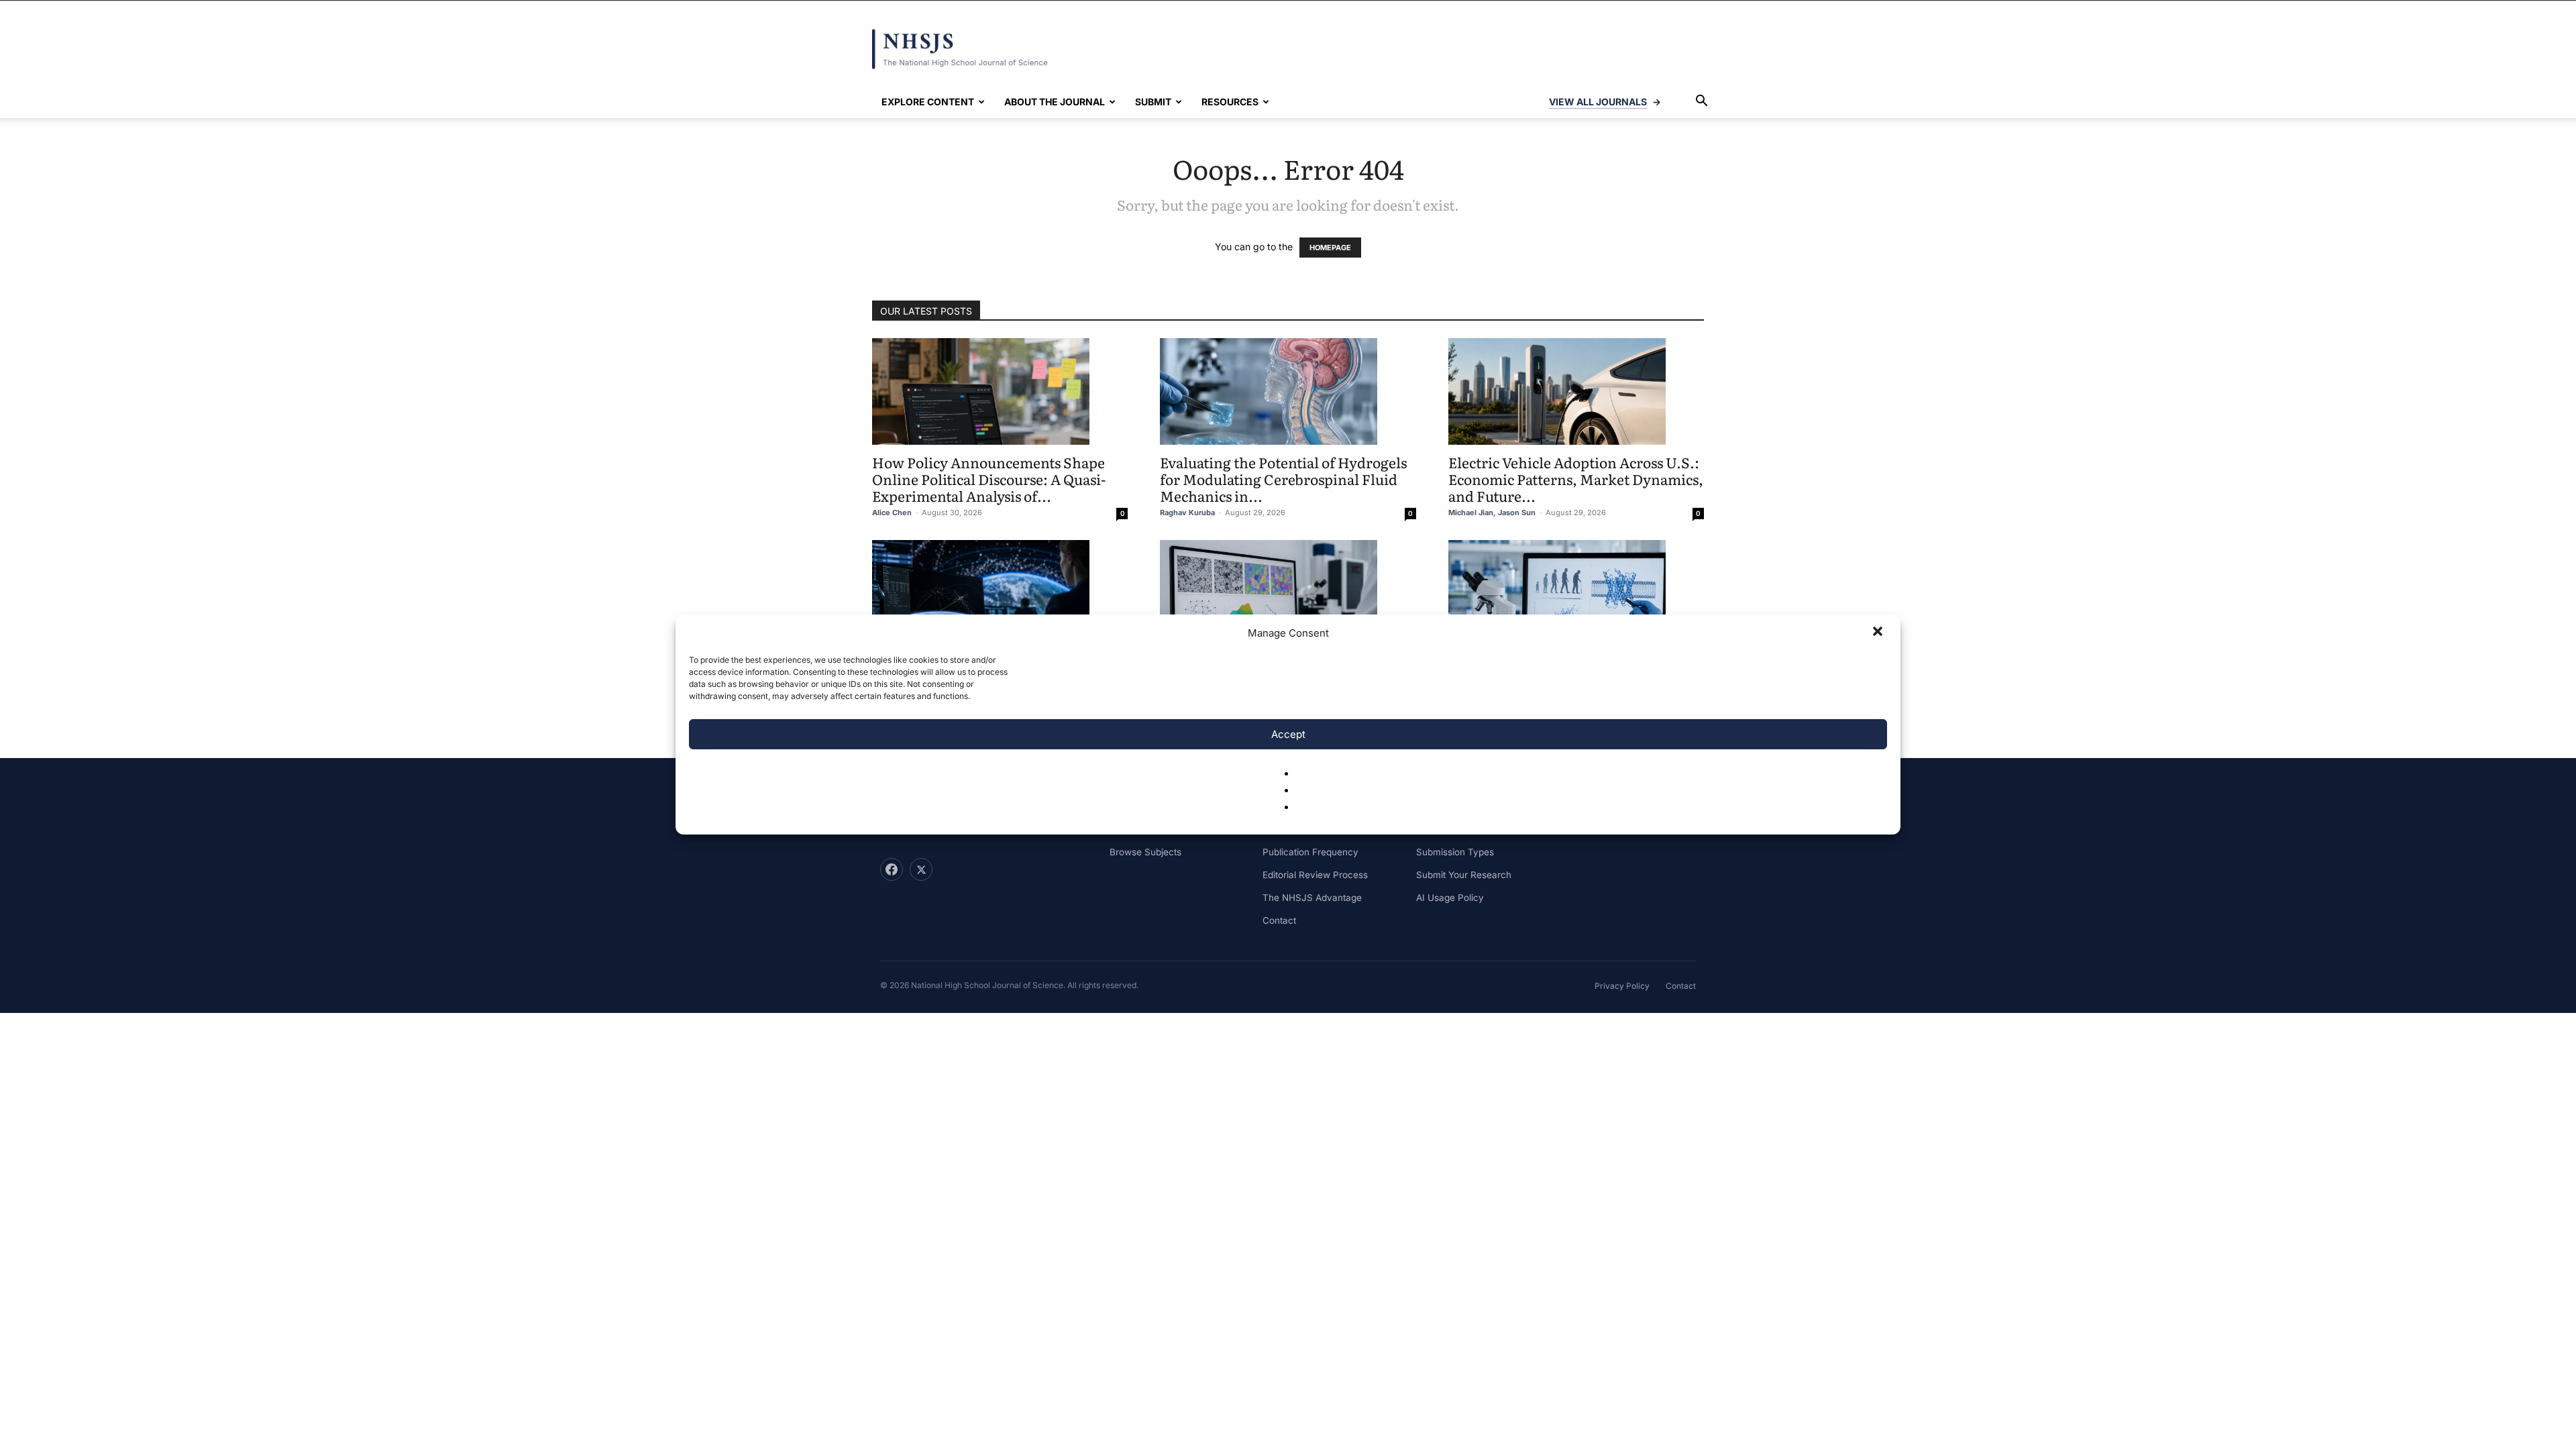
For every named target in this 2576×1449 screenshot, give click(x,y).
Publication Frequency (1310, 852)
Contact (1279, 920)
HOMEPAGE (1330, 248)
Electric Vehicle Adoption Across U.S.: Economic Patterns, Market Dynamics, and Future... (1576, 479)
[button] (1879, 633)
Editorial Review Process (1315, 875)
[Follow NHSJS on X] (921, 869)
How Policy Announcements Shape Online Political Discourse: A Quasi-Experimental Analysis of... (989, 479)
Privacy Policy (1622, 986)
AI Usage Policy (1450, 898)
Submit (1153, 102)
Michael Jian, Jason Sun (1492, 513)
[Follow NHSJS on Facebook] (892, 869)
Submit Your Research (1464, 875)
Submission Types (1455, 852)
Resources (1230, 102)
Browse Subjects (1145, 852)
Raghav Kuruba (1187, 513)
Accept (1288, 734)
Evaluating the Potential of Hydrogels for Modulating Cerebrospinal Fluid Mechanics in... (1283, 479)
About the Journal (1055, 102)
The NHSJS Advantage (1312, 898)
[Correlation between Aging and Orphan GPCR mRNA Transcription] (1576, 593)
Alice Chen (892, 513)
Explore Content (928, 102)
